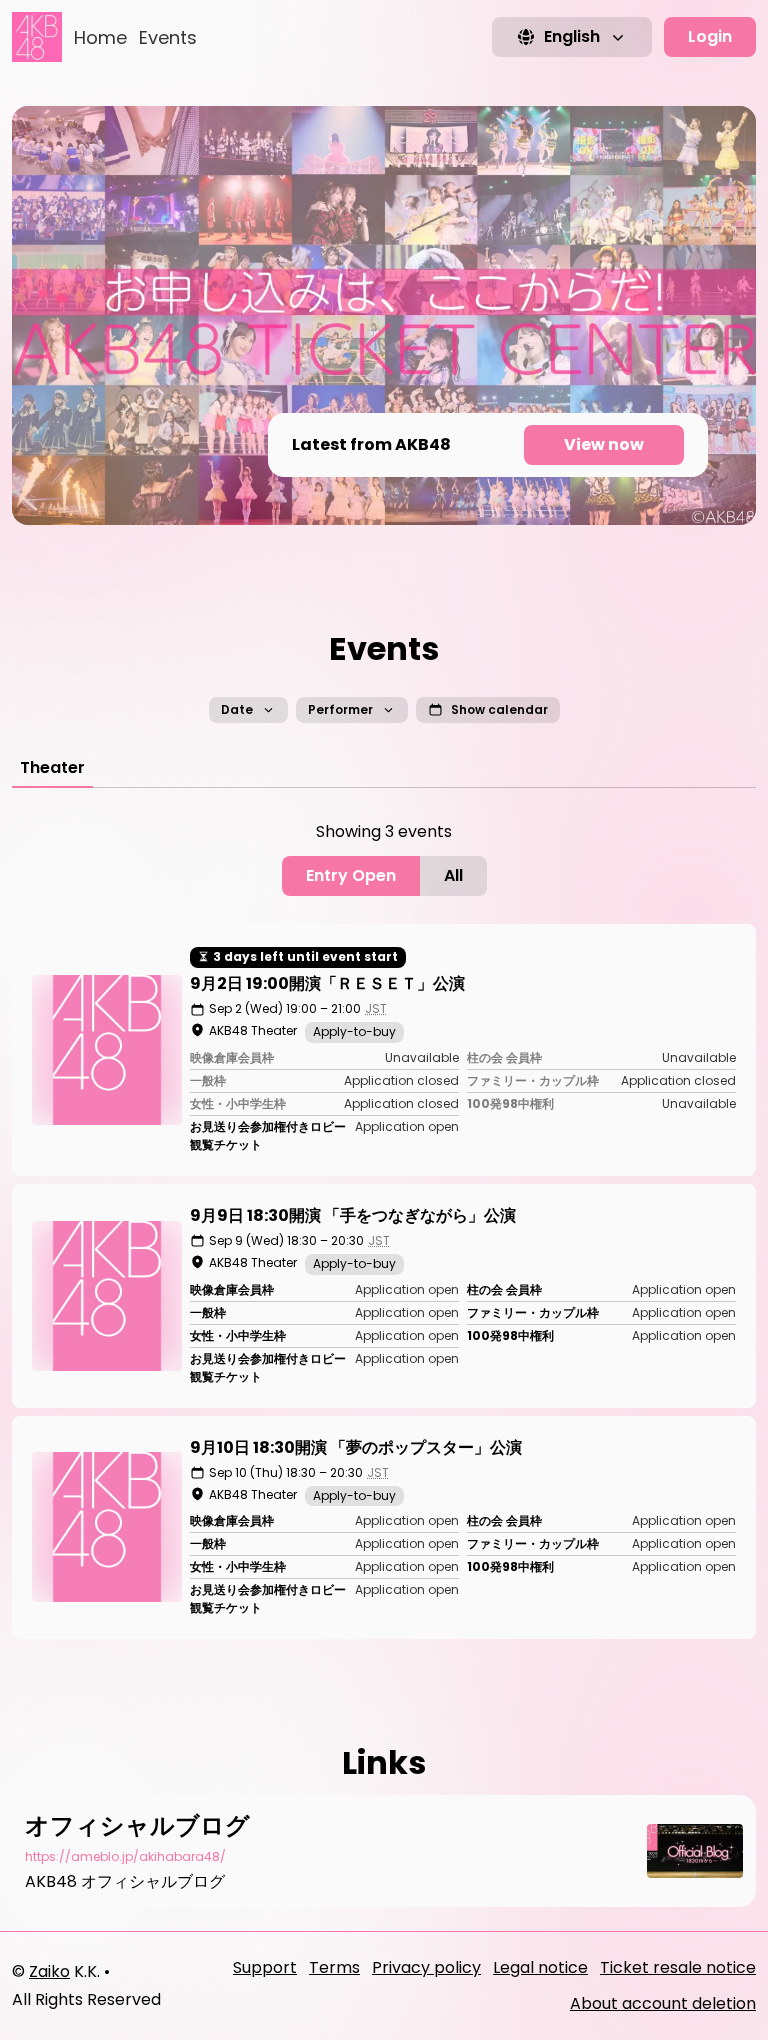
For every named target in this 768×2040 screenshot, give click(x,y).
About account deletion (663, 2003)
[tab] (52, 768)
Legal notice (540, 1967)
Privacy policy (426, 1967)
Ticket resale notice (678, 1967)
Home (100, 37)
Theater (52, 767)
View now (604, 444)
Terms (334, 1967)
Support (265, 1967)
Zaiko (49, 1971)
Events (168, 37)
